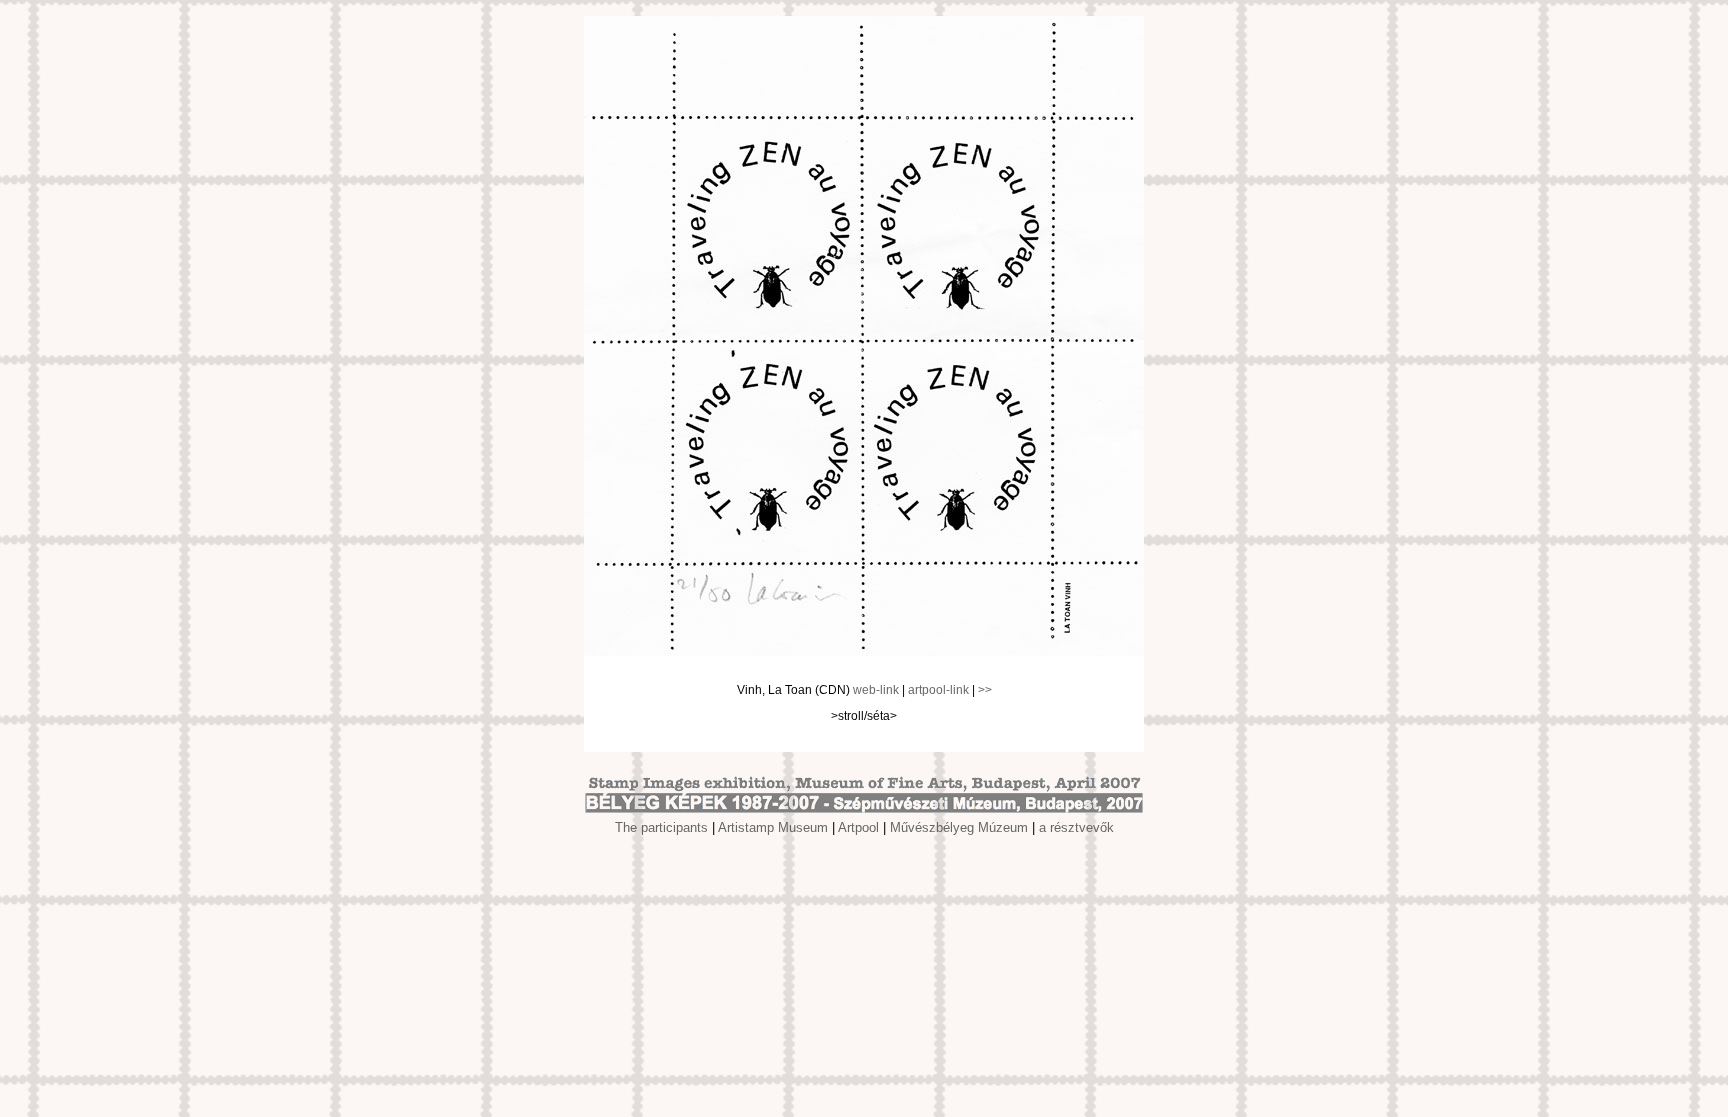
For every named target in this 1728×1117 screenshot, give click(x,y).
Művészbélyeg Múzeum (959, 827)
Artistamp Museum (773, 827)
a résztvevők (1076, 827)
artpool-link (938, 690)
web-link (876, 690)
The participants (661, 827)
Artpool (858, 827)
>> (985, 690)
